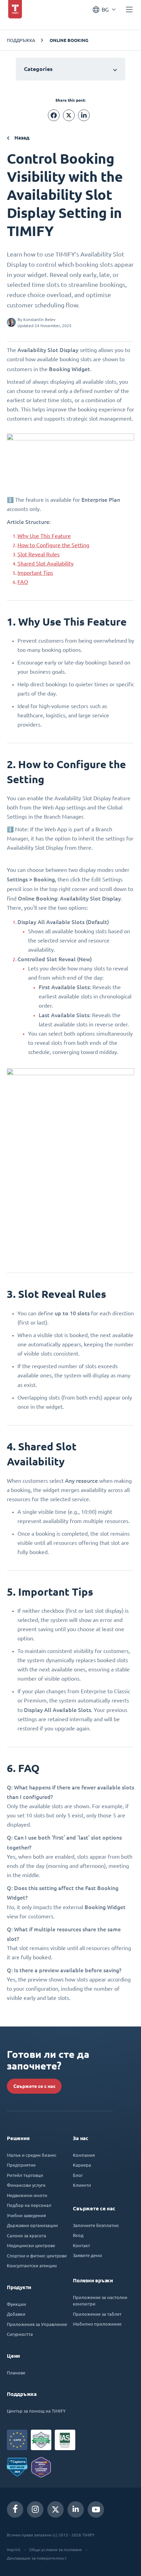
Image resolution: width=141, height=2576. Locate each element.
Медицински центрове (31, 2245)
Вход (78, 2235)
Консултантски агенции (32, 2265)
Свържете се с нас (34, 2086)
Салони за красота (27, 2235)
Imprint (14, 2549)
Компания (84, 2155)
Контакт (81, 2245)
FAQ (23, 582)
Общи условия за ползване (56, 2549)
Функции (16, 2304)
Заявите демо (87, 2255)
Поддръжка (21, 40)
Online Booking (69, 40)
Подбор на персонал (29, 2205)
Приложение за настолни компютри (100, 2301)
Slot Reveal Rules (39, 554)
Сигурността (20, 2334)
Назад (21, 138)
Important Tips (35, 573)
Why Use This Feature (44, 536)
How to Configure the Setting (53, 545)
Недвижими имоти (27, 2195)
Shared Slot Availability (46, 563)
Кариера (82, 2165)
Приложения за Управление (37, 2324)
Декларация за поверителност (37, 2558)
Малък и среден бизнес (32, 2155)
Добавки (16, 2314)
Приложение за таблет (97, 2314)
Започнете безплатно (96, 2225)
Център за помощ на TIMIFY (36, 2411)
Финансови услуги (26, 2185)
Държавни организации (32, 2225)
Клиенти (82, 2185)
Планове (16, 2373)
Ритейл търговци (25, 2175)
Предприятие (21, 2165)
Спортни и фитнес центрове (37, 2256)
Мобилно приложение (97, 2324)
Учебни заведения (26, 2215)
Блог (78, 2175)
